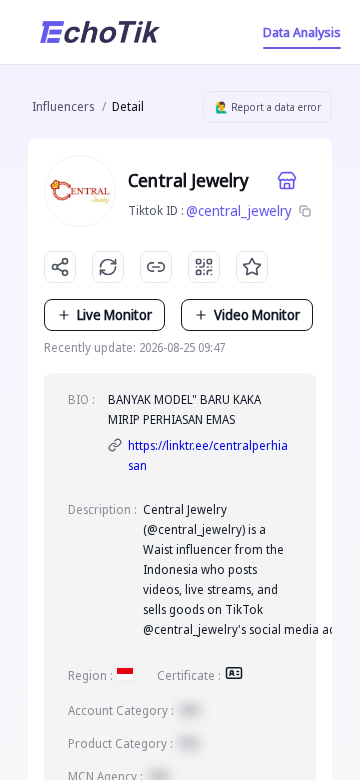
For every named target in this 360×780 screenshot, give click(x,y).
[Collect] (252, 267)
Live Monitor (114, 314)
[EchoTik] (100, 32)
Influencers (63, 106)
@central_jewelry (239, 210)
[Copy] (305, 211)
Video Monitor (257, 314)
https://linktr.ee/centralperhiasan (208, 455)
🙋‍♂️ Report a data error (268, 107)
